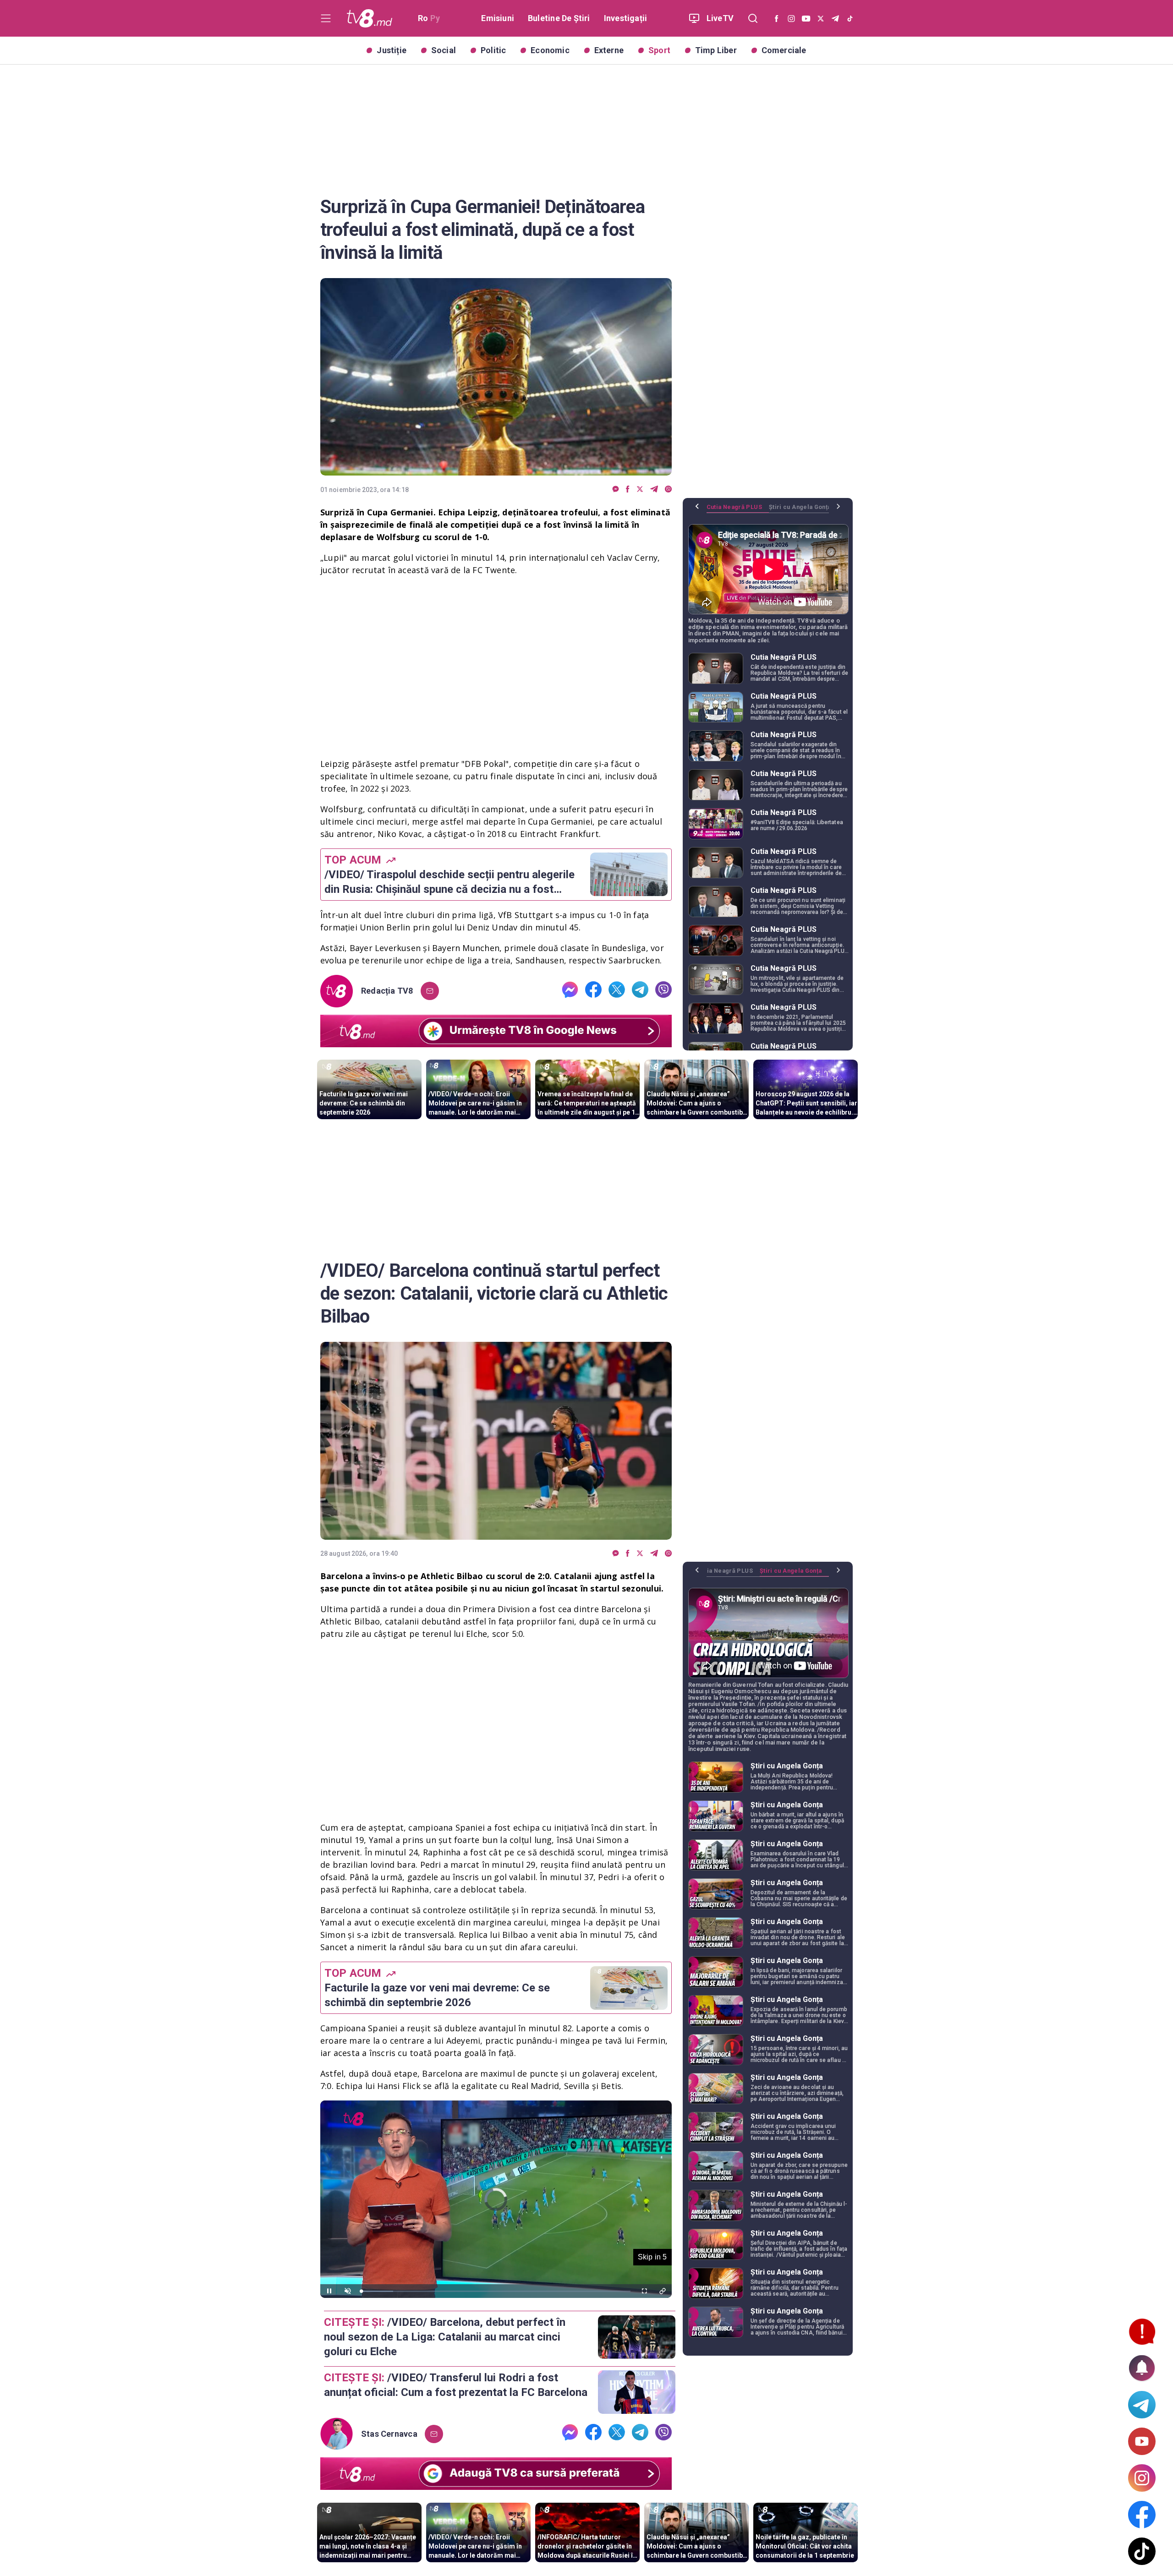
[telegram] (654, 489)
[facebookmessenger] (616, 489)
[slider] (496, 2291)
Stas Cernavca (389, 2434)
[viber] (668, 489)
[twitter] (640, 489)
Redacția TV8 (387, 991)
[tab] (738, 510)
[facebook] (628, 489)
